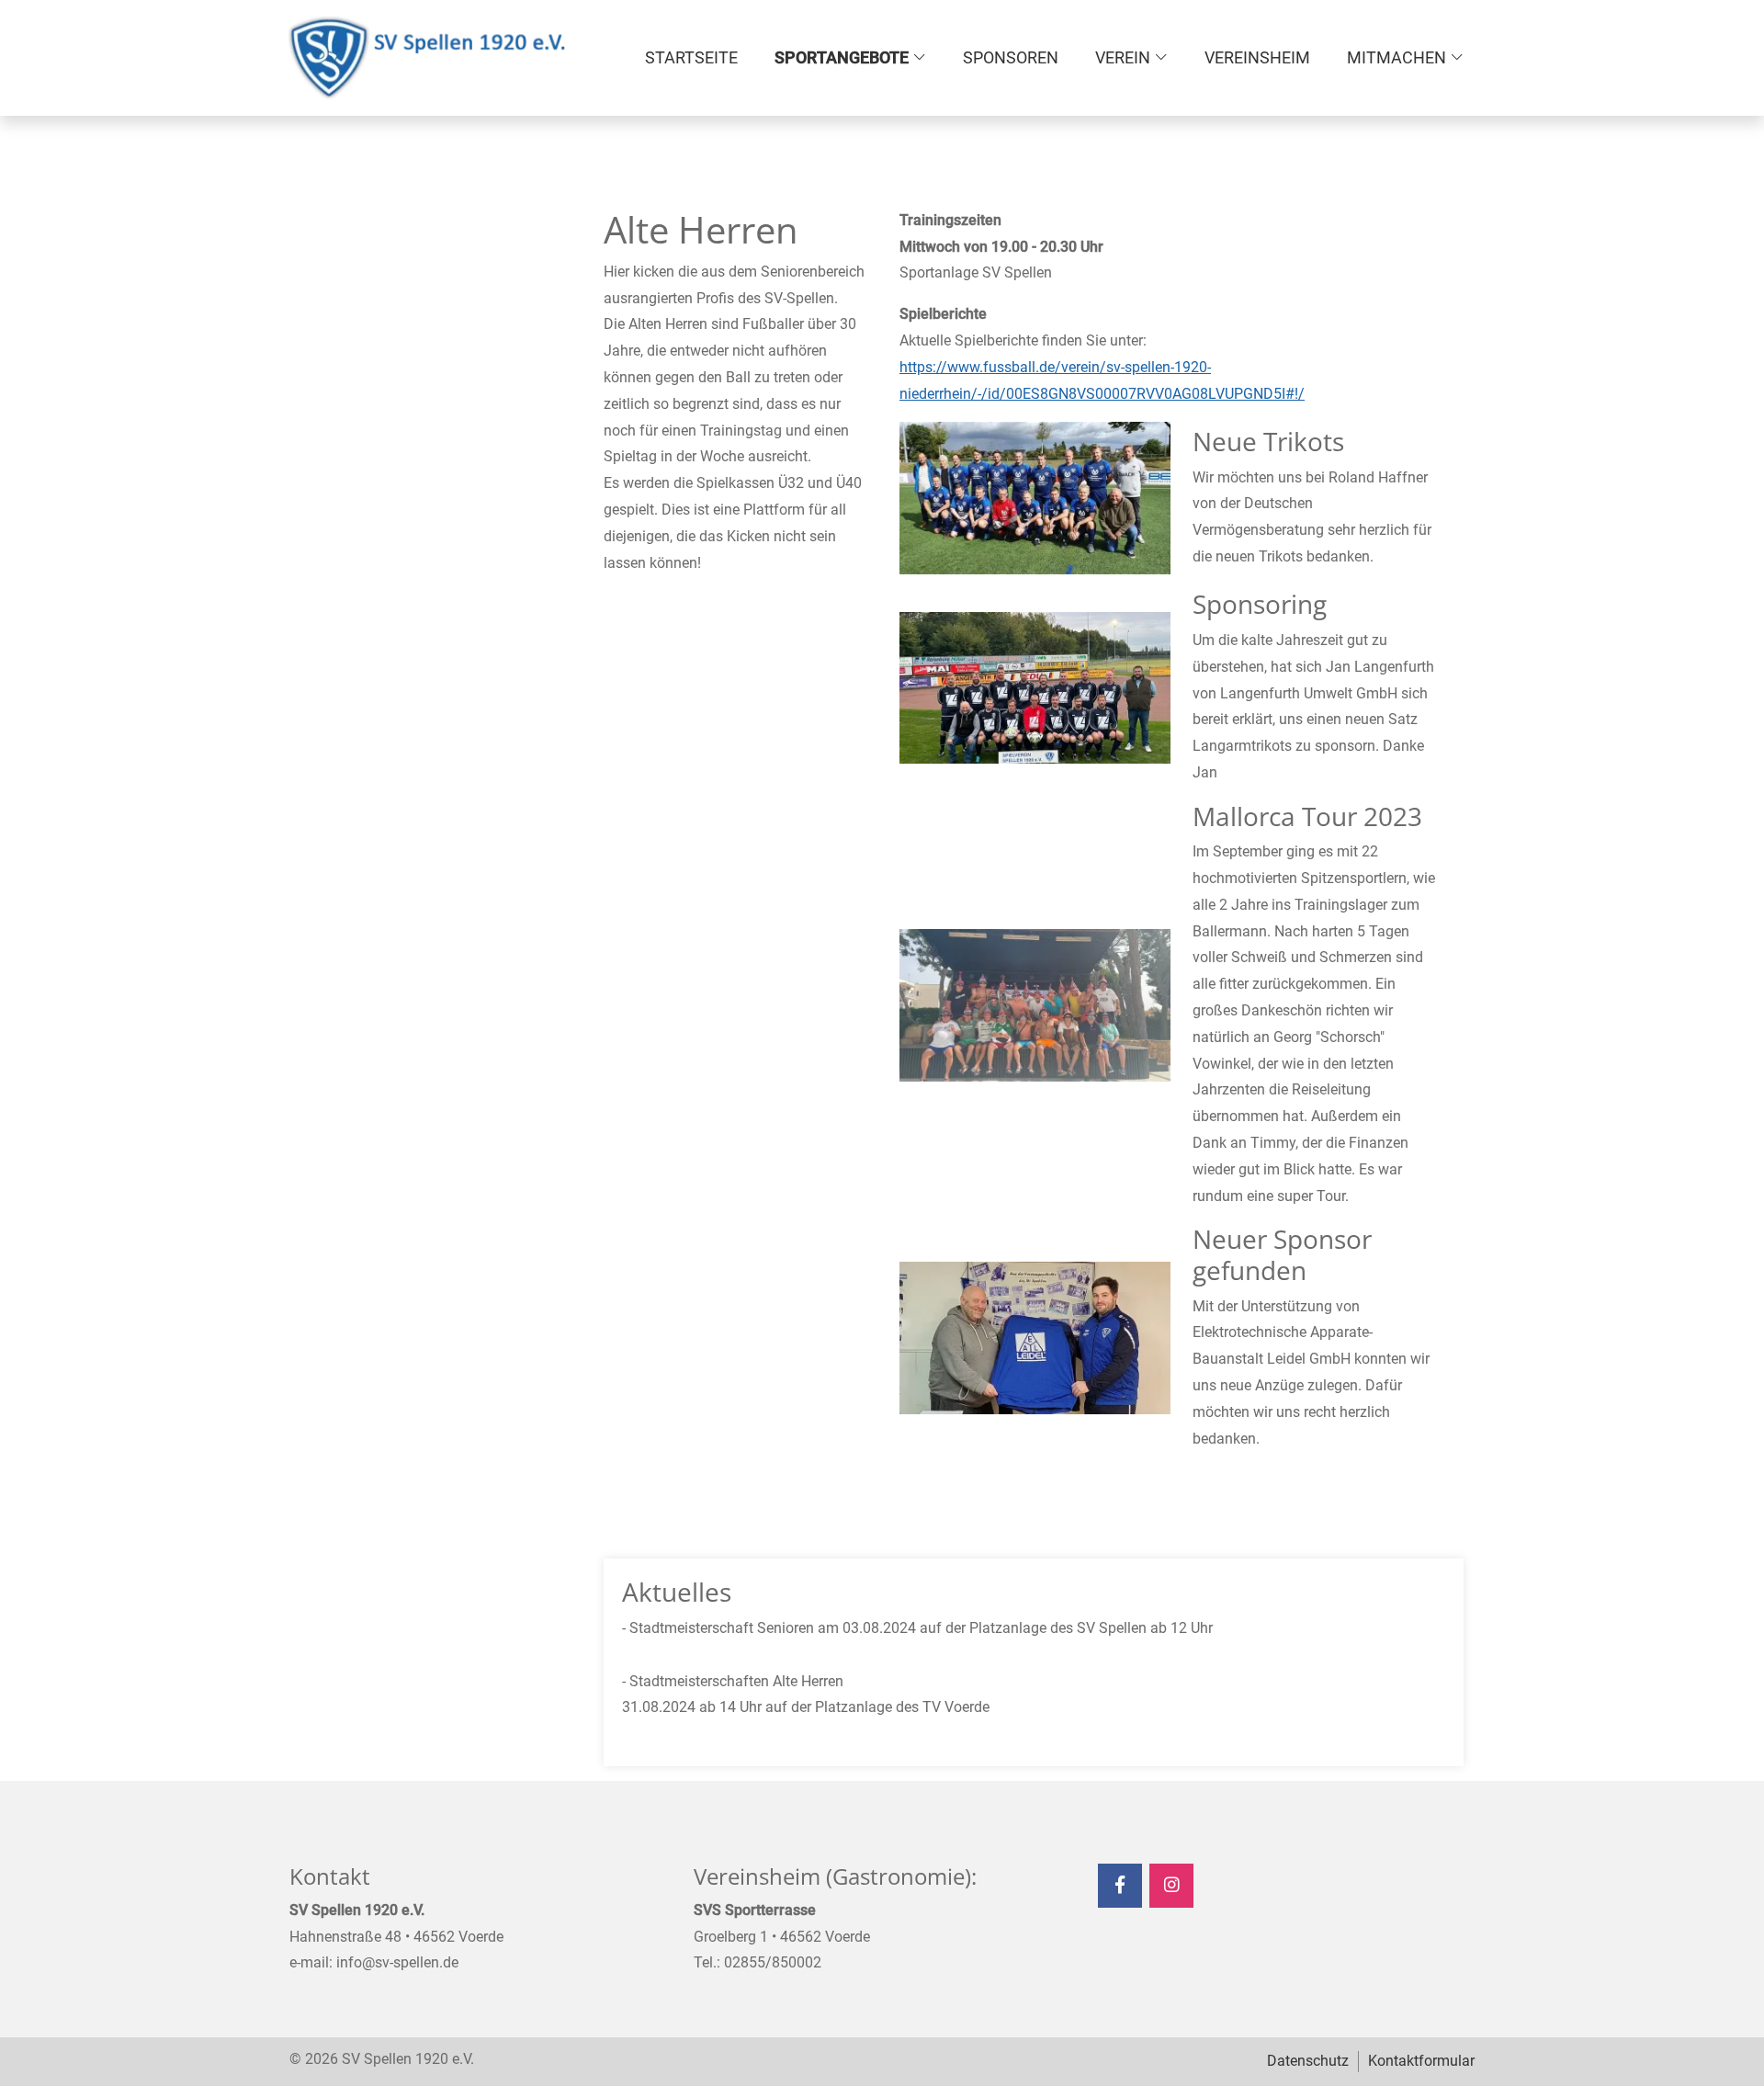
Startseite (691, 57)
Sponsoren (1011, 57)
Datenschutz (1308, 2061)
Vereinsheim (1257, 57)
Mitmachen (1396, 57)
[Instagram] (1171, 1886)
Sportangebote (842, 57)
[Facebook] (1120, 1886)
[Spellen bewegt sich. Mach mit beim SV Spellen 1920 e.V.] (427, 58)
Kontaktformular (1421, 2061)
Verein (1123, 57)
